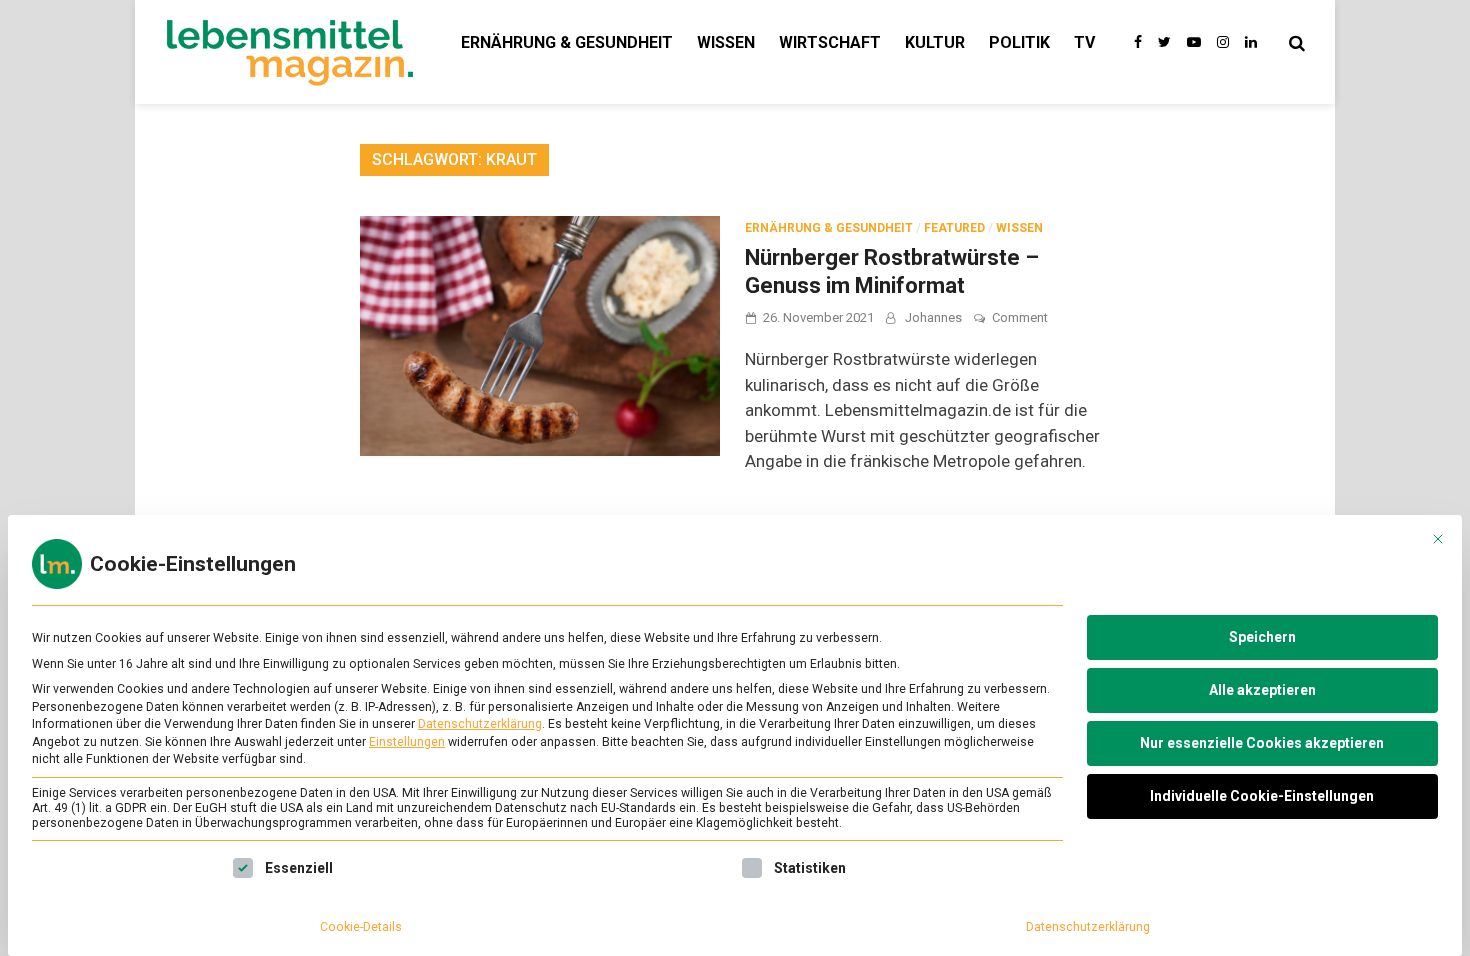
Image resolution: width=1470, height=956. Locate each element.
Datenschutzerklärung (480, 724)
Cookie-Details (361, 927)
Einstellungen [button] (407, 742)
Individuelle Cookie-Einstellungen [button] (1262, 796)
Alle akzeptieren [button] (1262, 690)
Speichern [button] (1262, 637)
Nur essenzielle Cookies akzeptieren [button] (1262, 743)
